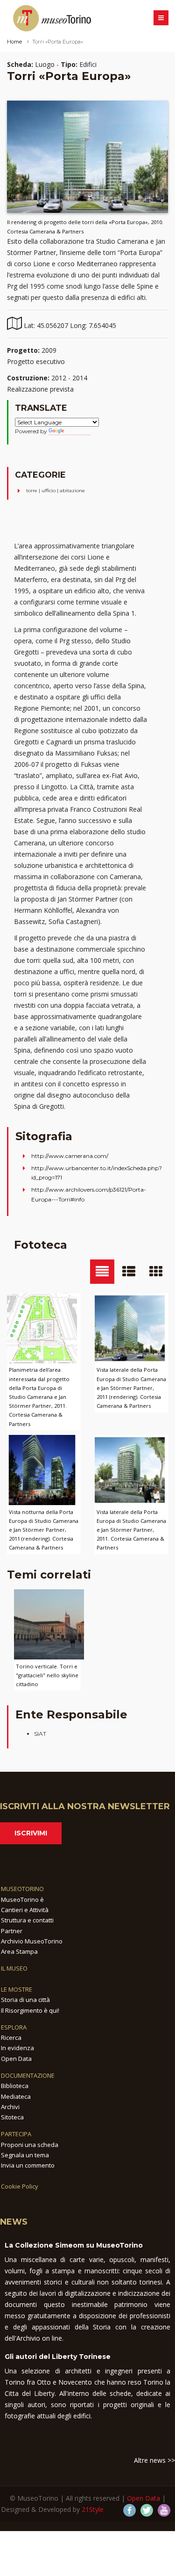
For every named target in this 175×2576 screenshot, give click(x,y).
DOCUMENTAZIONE (28, 2075)
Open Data (16, 2059)
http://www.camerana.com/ (70, 1156)
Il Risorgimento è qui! (30, 2010)
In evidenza (17, 2048)
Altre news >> (154, 2460)
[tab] (102, 1272)
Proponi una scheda (30, 2145)
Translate (78, 431)
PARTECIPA (16, 2134)
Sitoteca (12, 2117)
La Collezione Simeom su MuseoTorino (74, 2245)
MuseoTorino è (22, 1899)
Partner (12, 1931)
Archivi (10, 2107)
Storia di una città (25, 2000)
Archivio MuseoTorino (32, 1941)
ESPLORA (14, 2027)
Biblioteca (15, 2086)
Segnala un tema (25, 2155)
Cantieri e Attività (25, 1910)
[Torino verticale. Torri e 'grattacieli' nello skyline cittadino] (49, 1624)
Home (14, 42)
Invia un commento (28, 2165)
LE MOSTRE (17, 1989)
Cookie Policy (20, 2186)
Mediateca (16, 2096)
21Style (93, 2509)
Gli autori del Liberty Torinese (58, 2357)
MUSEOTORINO (22, 1889)
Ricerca (11, 2038)
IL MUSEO (14, 1968)
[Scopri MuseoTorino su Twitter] (147, 2510)
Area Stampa (19, 1951)
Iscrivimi (31, 1833)
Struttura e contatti (27, 1920)
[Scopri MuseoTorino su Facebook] (129, 2510)
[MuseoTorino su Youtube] (164, 2510)
